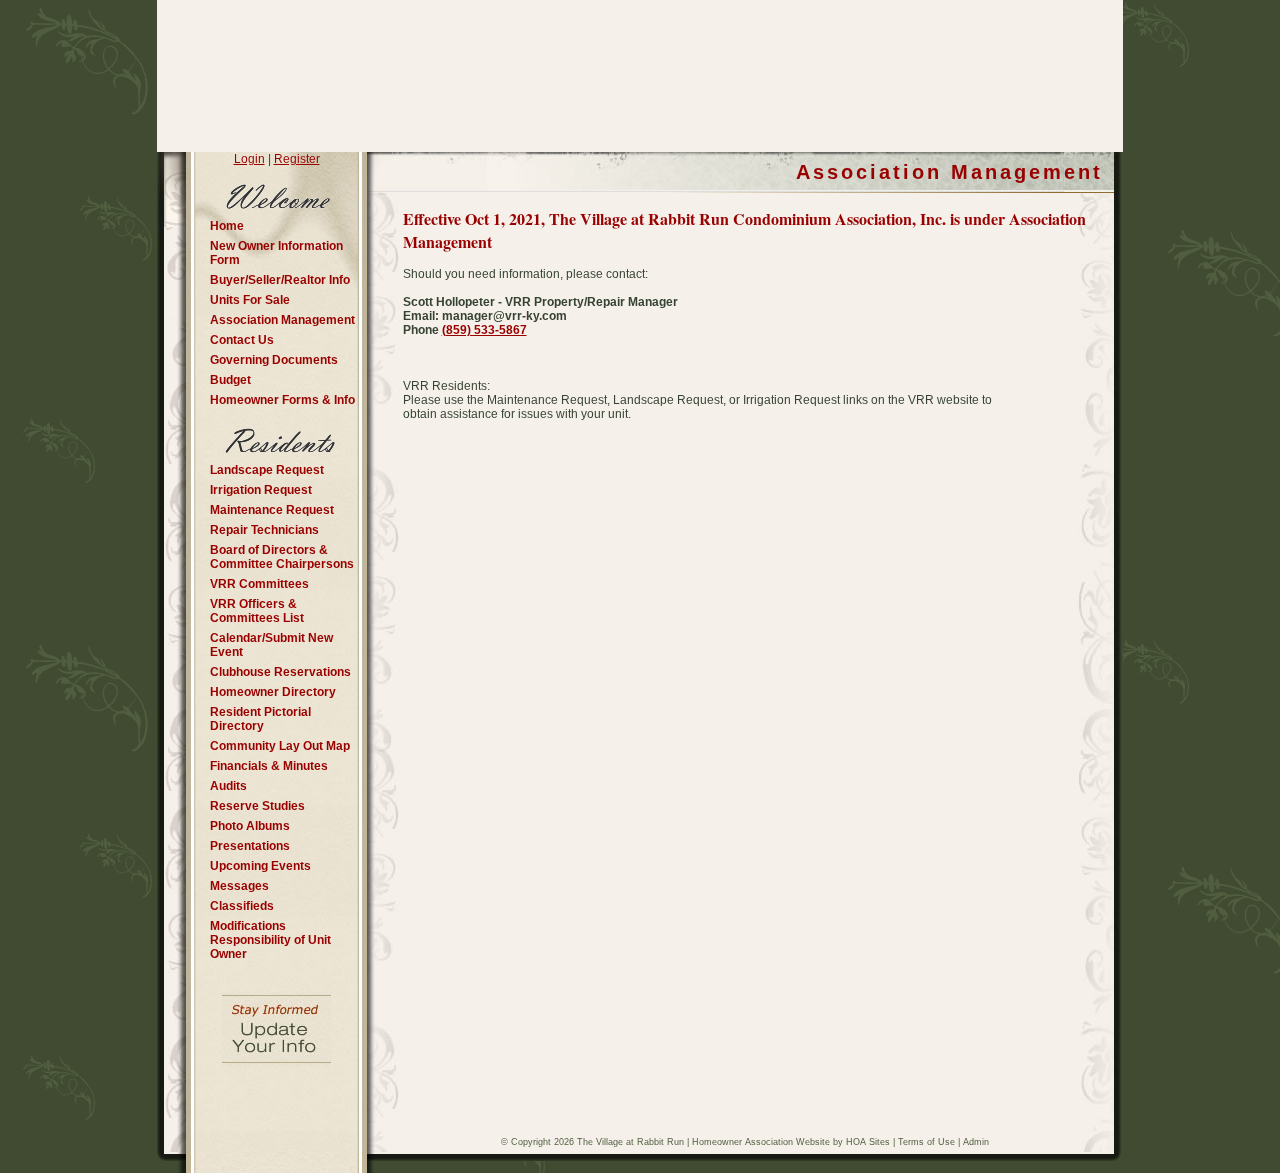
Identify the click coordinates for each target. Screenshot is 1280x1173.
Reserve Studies (257, 806)
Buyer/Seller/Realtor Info (280, 280)
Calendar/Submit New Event (271, 645)
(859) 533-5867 (484, 330)
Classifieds (242, 906)
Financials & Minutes (269, 766)
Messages (239, 886)
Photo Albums (250, 826)
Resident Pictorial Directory (260, 719)
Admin (976, 1142)
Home (227, 226)
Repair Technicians (264, 530)
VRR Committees (259, 584)
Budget (230, 380)
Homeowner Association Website (761, 1142)
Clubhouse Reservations (280, 672)
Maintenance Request (272, 510)
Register (297, 159)
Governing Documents (274, 360)
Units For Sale (250, 300)
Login (249, 159)
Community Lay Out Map (280, 746)
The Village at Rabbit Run (630, 1142)
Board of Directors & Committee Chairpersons (282, 557)
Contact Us (242, 340)
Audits (228, 786)
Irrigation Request (261, 490)
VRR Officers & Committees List (257, 611)
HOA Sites (868, 1142)
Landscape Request (267, 470)
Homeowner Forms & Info (282, 400)
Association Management (282, 320)
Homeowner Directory (273, 692)
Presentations (250, 846)
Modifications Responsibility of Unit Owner (270, 940)
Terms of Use (926, 1142)
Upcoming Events (260, 866)
